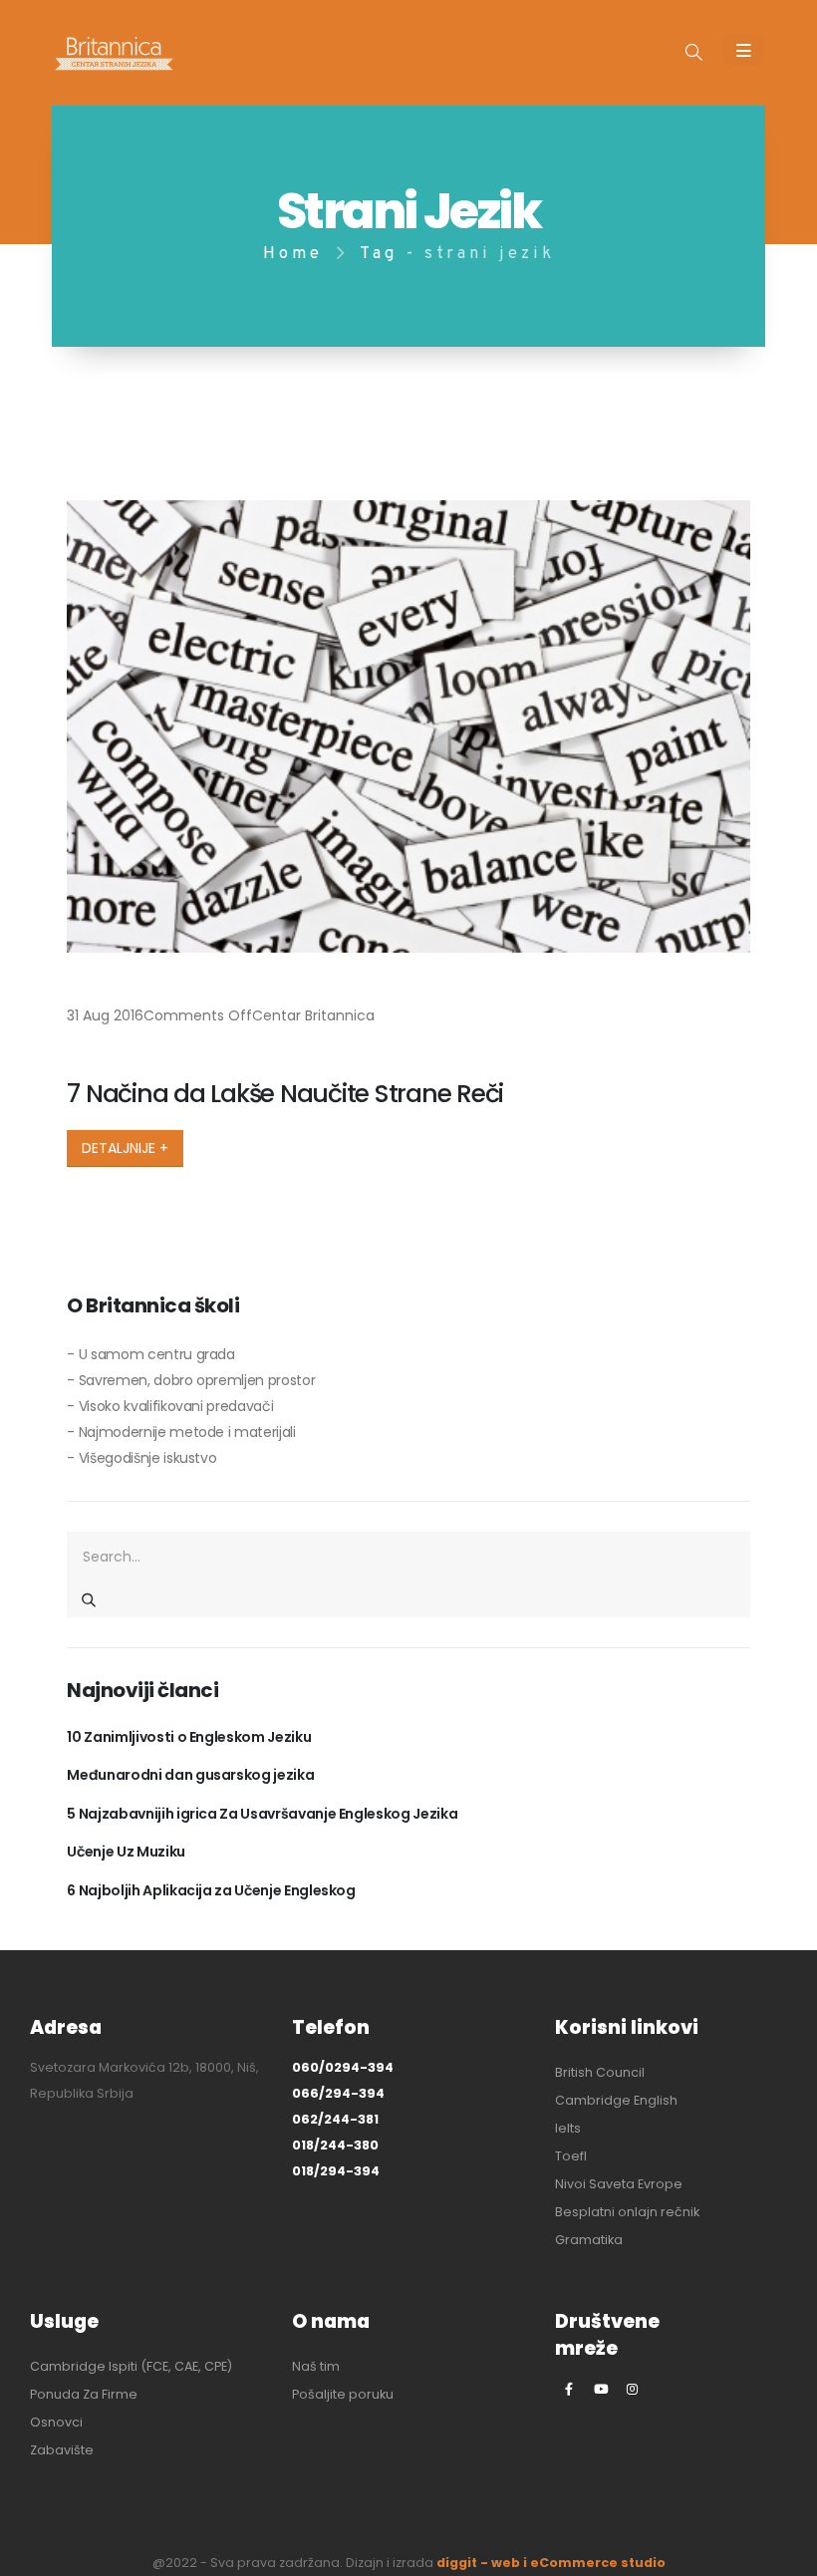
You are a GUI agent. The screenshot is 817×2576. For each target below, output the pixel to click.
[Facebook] (569, 2389)
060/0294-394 (343, 2067)
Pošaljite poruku (343, 2394)
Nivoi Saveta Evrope (619, 2184)
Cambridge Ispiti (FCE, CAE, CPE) (131, 2366)
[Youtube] (601, 2389)
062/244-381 (335, 2119)
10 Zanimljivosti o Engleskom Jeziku (189, 1737)
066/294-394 (338, 2093)
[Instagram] (633, 2389)
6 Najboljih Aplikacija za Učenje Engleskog (211, 1890)
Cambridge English (616, 2100)
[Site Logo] (114, 53)
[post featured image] (408, 727)
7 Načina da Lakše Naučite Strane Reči (285, 1094)
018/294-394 (336, 2171)
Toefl (571, 2156)
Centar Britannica (313, 1015)
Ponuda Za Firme (84, 2394)
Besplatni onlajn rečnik (627, 2212)
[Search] (89, 1599)
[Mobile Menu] (744, 49)
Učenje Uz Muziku (126, 1852)
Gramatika (589, 2240)
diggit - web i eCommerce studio (551, 2563)
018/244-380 (335, 2145)
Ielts (568, 2128)
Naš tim (316, 2366)
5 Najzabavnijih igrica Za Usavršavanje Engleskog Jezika (262, 1814)
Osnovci (56, 2422)
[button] (694, 54)
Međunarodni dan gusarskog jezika (190, 1775)
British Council (600, 2072)
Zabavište (62, 2450)
